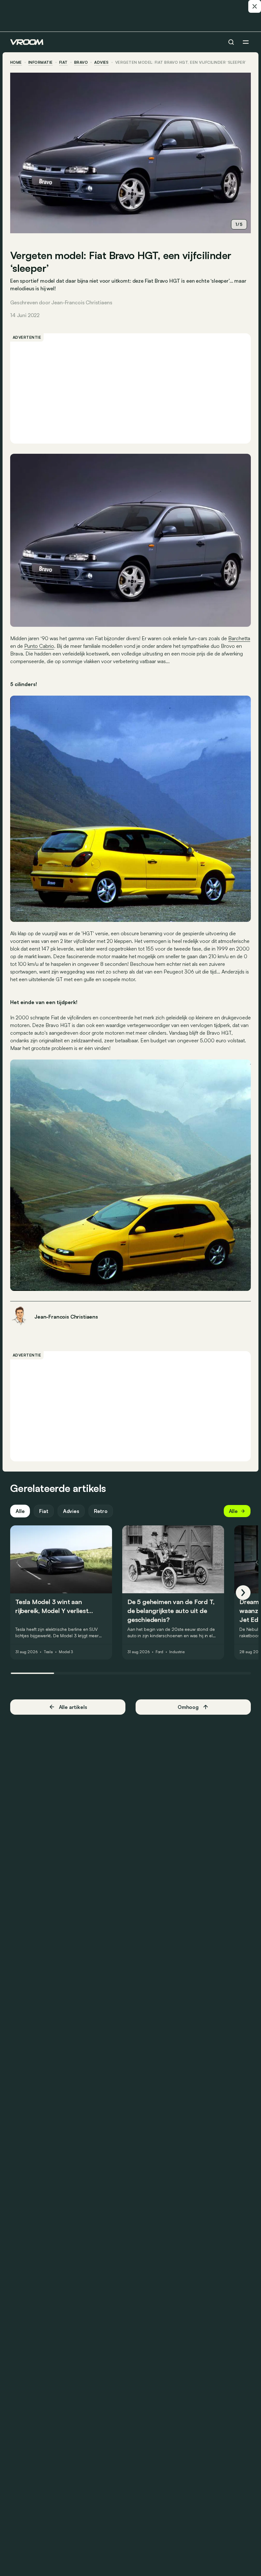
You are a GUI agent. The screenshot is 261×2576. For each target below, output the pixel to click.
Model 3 (66, 1652)
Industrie (177, 1652)
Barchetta (239, 638)
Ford (160, 1652)
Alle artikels (73, 1707)
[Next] (243, 1593)
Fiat (63, 62)
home (16, 62)
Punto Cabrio (39, 646)
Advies (71, 1511)
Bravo (81, 62)
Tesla (48, 1652)
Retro (101, 1511)
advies (102, 62)
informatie (41, 62)
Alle (20, 1511)
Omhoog (188, 1707)
